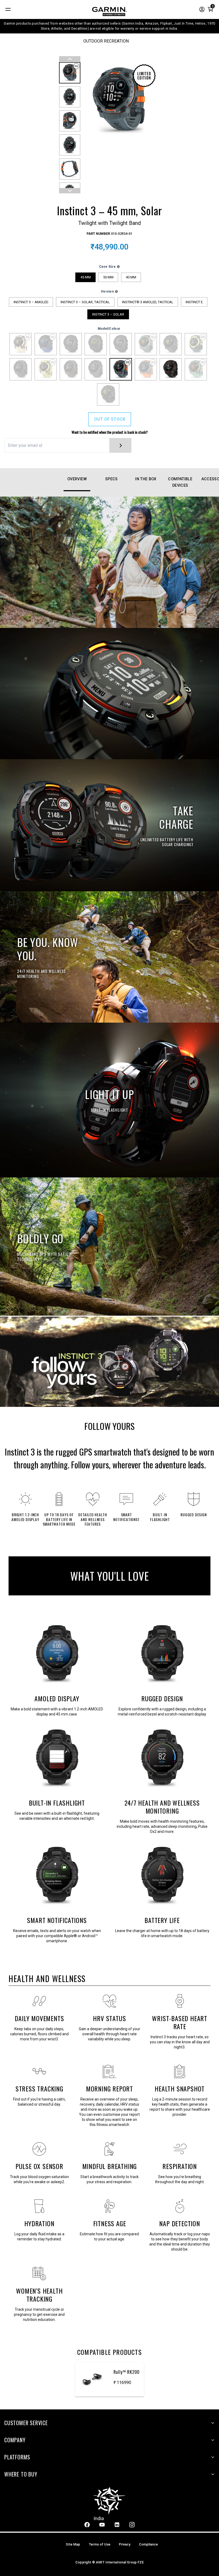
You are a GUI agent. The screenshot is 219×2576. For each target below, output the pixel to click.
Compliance (148, 2544)
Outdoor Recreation (106, 41)
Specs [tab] (112, 479)
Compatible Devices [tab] (180, 482)
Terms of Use (99, 2544)
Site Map (73, 2544)
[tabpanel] (109, 1416)
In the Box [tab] (146, 479)
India (99, 2518)
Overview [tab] (77, 479)
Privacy (125, 2544)
